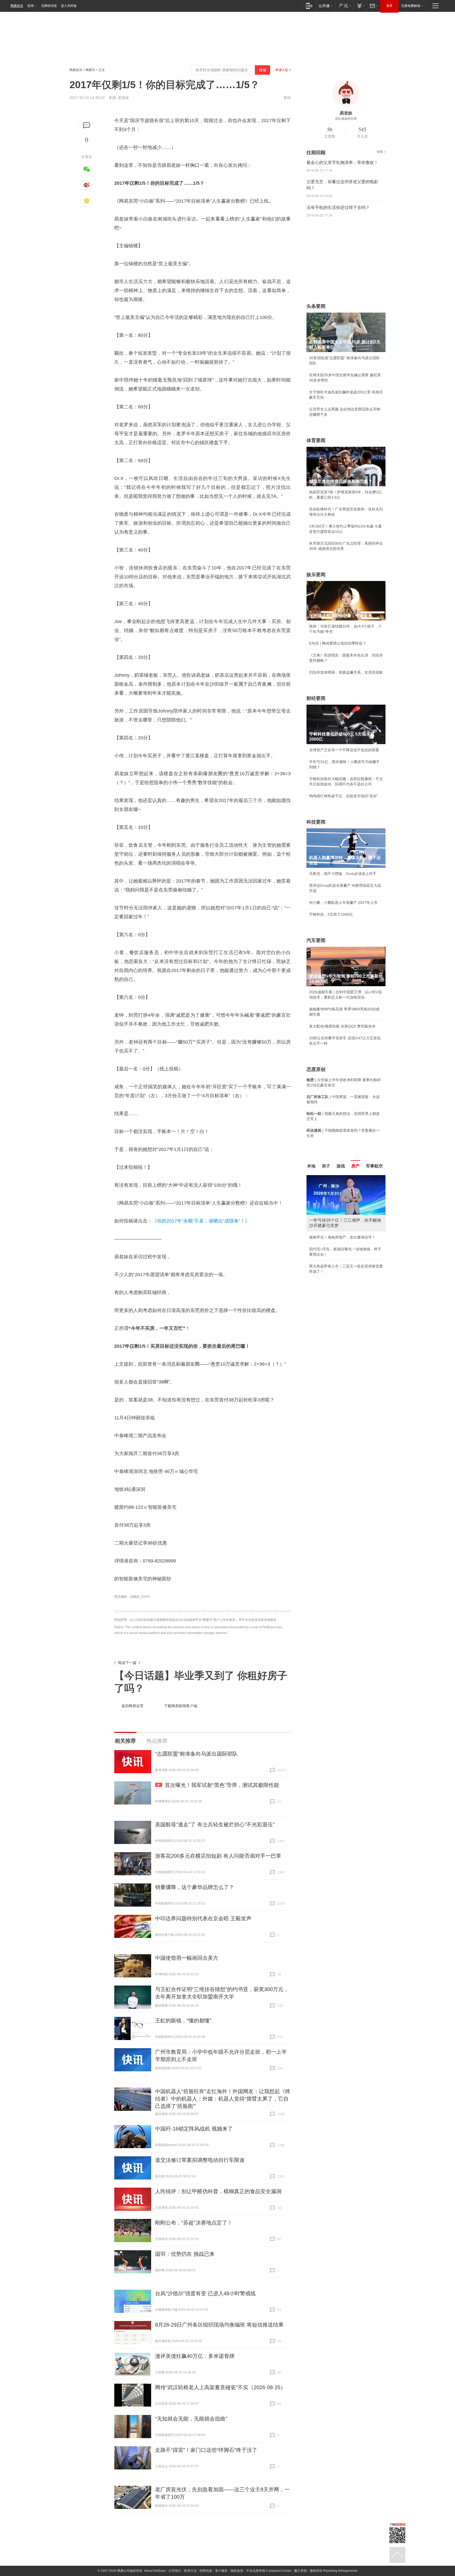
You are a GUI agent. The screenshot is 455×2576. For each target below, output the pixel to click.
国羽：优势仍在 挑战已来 (185, 2254)
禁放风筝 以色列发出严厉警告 (334, 1232)
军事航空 (374, 1166)
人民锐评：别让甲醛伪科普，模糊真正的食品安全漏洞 (218, 2191)
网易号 (90, 70)
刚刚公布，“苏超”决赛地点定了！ (194, 2223)
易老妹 (123, 98)
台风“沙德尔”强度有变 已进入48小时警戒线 (205, 2293)
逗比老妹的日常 (346, 119)
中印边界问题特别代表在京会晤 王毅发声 (203, 1918)
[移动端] (309, 6)
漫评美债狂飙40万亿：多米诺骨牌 (195, 2356)
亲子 (326, 1166)
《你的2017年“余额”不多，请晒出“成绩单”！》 (201, 1221)
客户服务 (221, 2571)
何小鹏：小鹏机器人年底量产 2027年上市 (343, 903)
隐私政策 (237, 2571)
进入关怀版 (69, 6)
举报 (287, 98)
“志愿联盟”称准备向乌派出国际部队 (196, 1754)
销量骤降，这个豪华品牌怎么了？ (195, 1887)
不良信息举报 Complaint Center (269, 2571)
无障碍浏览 (49, 6)
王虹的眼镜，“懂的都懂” (183, 2021)
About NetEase (155, 2571)
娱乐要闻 (316, 575)
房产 (355, 1166)
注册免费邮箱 (411, 6)
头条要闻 (316, 306)
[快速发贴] (87, 125)
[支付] (360, 6)
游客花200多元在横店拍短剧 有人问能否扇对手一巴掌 (218, 1856)
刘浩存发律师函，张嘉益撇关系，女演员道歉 (346, 672)
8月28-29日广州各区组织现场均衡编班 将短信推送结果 (219, 2325)
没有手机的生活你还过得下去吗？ (338, 207)
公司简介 (175, 2571)
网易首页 (17, 6)
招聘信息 (206, 2571)
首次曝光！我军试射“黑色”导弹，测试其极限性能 (222, 1785)
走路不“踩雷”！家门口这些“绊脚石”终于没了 (206, 2450)
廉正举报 (300, 2571)
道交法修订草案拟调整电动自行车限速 (200, 2160)
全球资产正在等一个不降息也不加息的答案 (344, 750)
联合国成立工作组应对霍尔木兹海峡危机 (342, 1261)
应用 (31, 6)
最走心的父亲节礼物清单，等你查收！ (342, 162)
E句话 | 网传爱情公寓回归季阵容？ (338, 643)
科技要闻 (316, 822)
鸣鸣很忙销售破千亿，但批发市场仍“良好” (344, 796)
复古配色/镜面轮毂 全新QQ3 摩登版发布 (342, 1026)
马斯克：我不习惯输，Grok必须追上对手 (343, 874)
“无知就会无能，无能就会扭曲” (191, 2419)
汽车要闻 (316, 940)
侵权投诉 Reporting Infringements (334, 2571)
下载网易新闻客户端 (181, 1706)
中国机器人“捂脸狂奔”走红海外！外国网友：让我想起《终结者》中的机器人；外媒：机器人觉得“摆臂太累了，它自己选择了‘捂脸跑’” (223, 2099)
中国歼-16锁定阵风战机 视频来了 (194, 2129)
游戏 (341, 1166)
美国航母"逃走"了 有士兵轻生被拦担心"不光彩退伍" (215, 1825)
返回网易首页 (132, 1706)
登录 (389, 6)
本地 (311, 1166)
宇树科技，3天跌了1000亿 (331, 914)
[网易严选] (344, 6)
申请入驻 (282, 70)
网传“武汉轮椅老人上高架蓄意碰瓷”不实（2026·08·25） (220, 2387)
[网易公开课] (326, 6)
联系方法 (190, 2571)
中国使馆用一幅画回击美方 (187, 1958)
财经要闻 (316, 698)
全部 (380, 152)
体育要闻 (316, 440)
